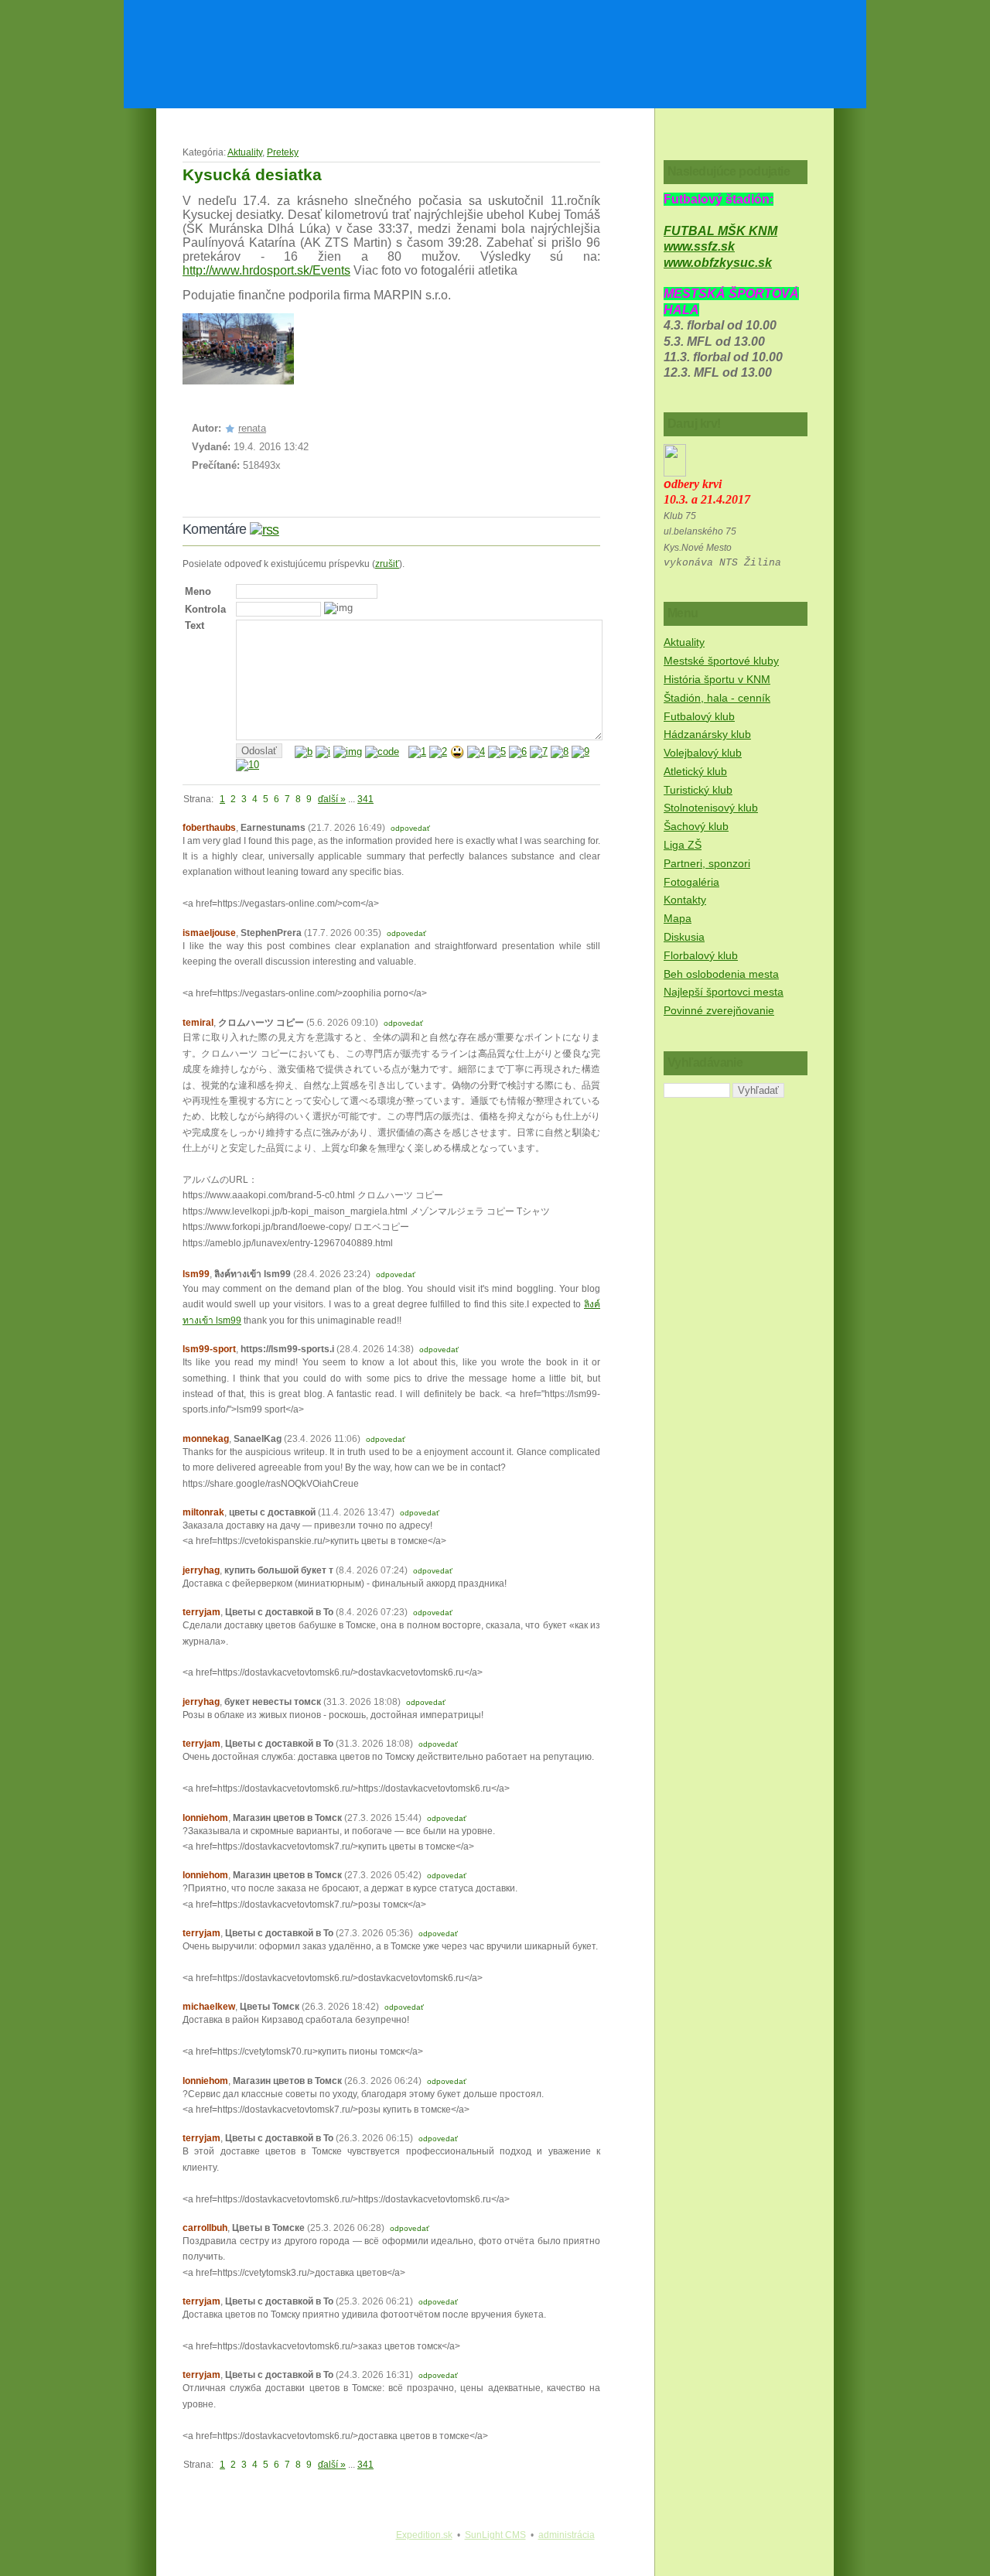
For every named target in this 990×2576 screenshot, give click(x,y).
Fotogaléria (691, 882)
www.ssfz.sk (699, 246)
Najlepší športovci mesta (724, 992)
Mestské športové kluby (721, 661)
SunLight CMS (495, 2535)
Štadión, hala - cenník (717, 698)
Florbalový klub (701, 955)
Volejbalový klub (703, 753)
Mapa (678, 918)
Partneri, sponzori (707, 863)
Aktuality (245, 152)
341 (365, 799)
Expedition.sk (424, 2535)
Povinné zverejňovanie (719, 1010)
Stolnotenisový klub (711, 808)
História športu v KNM (717, 679)
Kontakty (685, 900)
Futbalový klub (699, 716)
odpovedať (410, 828)
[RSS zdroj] (265, 529)
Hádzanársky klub (707, 734)
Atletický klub (695, 771)
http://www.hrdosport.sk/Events (266, 270)
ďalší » (332, 799)
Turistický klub (698, 790)
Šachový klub (696, 826)
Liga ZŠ (683, 845)
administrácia (567, 2535)
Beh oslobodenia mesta (721, 974)
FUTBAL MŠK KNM (720, 231)
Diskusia (684, 937)
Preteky (283, 152)
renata (252, 428)
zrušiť (387, 564)
